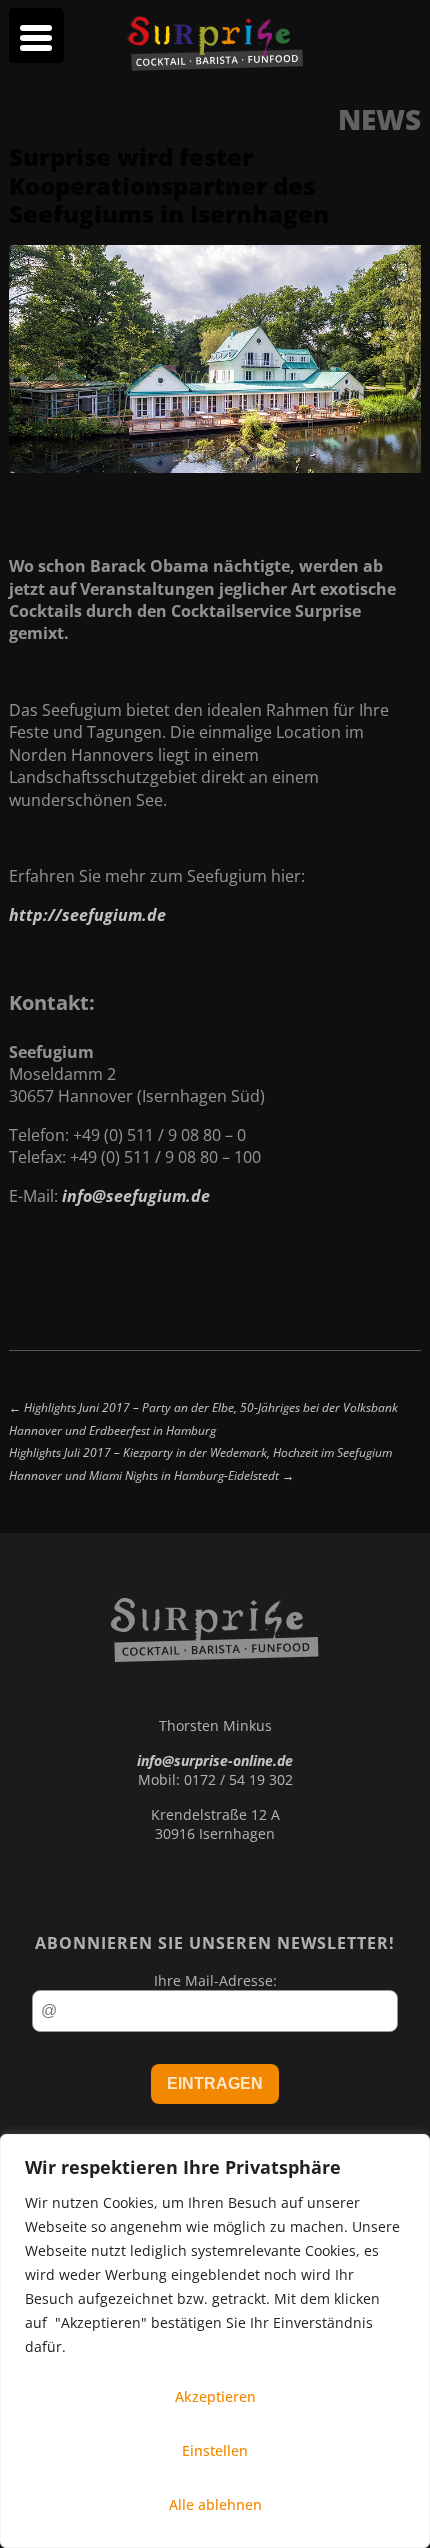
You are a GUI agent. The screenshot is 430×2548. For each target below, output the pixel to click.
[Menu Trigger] (36, 35)
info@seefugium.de (136, 1196)
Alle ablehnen (215, 2504)
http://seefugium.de (87, 915)
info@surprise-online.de (215, 1760)
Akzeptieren (215, 2396)
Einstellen (215, 2450)
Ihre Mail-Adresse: (215, 1980)
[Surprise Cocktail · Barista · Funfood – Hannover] (215, 65)
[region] (215, 2341)
